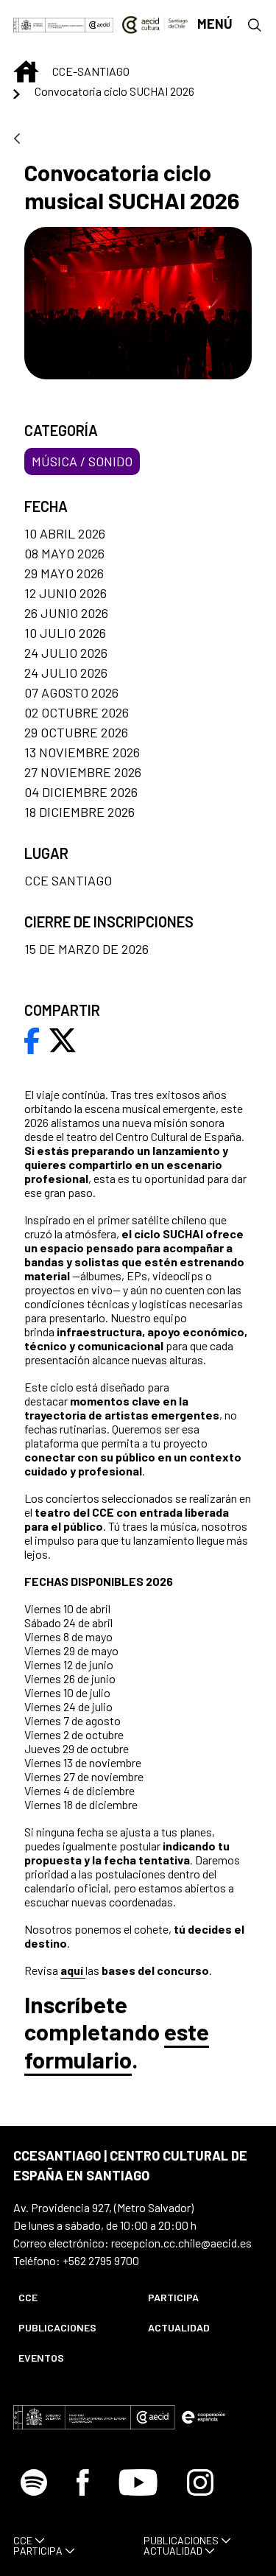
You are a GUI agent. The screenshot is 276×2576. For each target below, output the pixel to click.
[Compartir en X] (63, 1039)
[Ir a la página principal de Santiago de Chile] (155, 24)
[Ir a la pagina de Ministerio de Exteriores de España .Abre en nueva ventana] (49, 24)
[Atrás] (17, 140)
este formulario (117, 2045)
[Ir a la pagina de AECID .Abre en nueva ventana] (99, 24)
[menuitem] (71, 2297)
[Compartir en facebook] (32, 1039)
